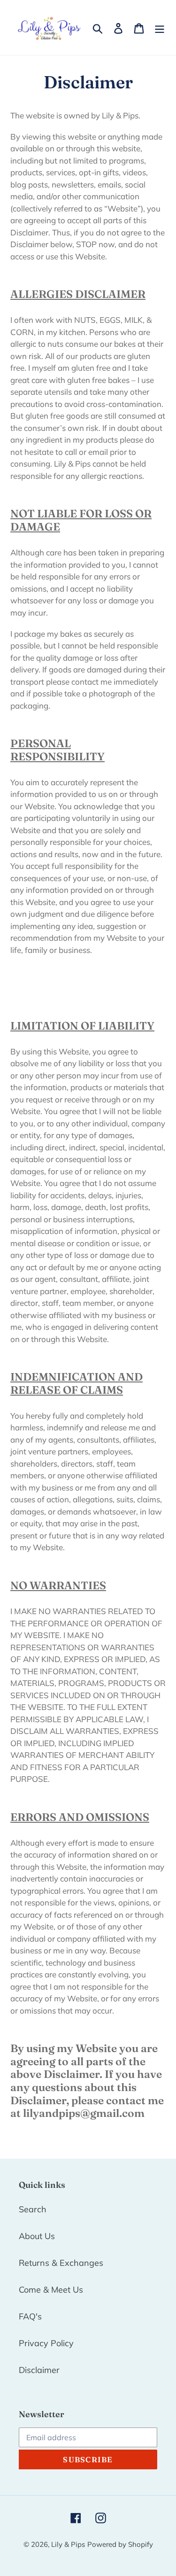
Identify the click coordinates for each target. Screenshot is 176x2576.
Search (33, 2209)
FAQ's (30, 2316)
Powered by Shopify (120, 2544)
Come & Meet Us (51, 2290)
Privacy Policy (46, 2343)
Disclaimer (39, 2370)
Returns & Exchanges (61, 2263)
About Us (37, 2236)
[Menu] (160, 27)
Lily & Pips (68, 2544)
